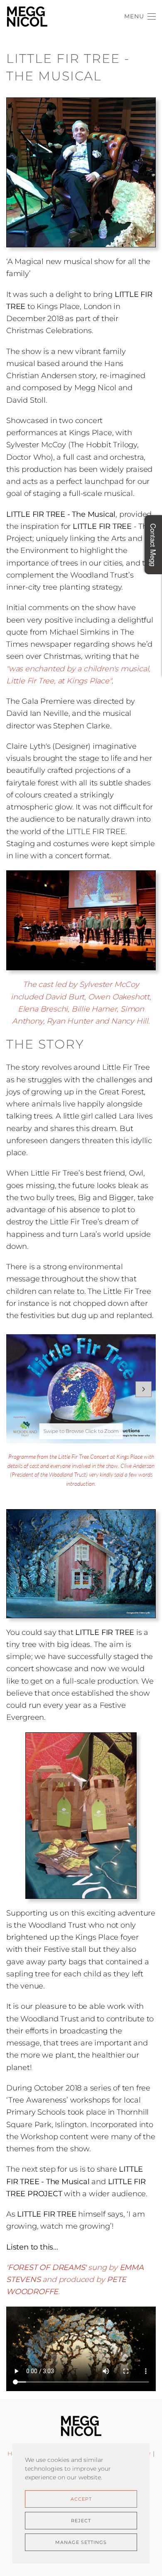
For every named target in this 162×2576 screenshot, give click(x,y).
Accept (81, 2499)
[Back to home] (27, 17)
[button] (140, 17)
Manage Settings (81, 2542)
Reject (81, 2521)
